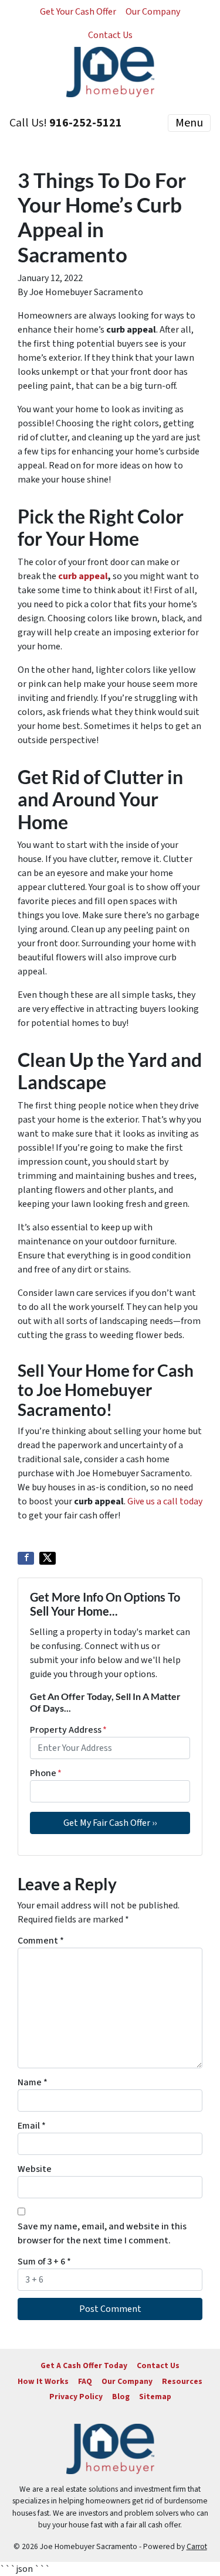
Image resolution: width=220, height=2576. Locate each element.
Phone (46, 1773)
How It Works (43, 2381)
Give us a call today (165, 1501)
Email (32, 2126)
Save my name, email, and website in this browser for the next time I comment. (102, 2233)
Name (33, 2082)
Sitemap (155, 2397)
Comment (41, 1941)
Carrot (197, 2546)
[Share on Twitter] (48, 1558)
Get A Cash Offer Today (84, 2365)
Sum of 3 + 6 (44, 2262)
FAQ (85, 2381)
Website (35, 2169)
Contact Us (110, 35)
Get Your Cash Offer (78, 12)
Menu (189, 123)
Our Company (153, 12)
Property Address (68, 1730)
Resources (182, 2381)
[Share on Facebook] (26, 1558)
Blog (121, 2397)
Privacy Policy (76, 2397)
